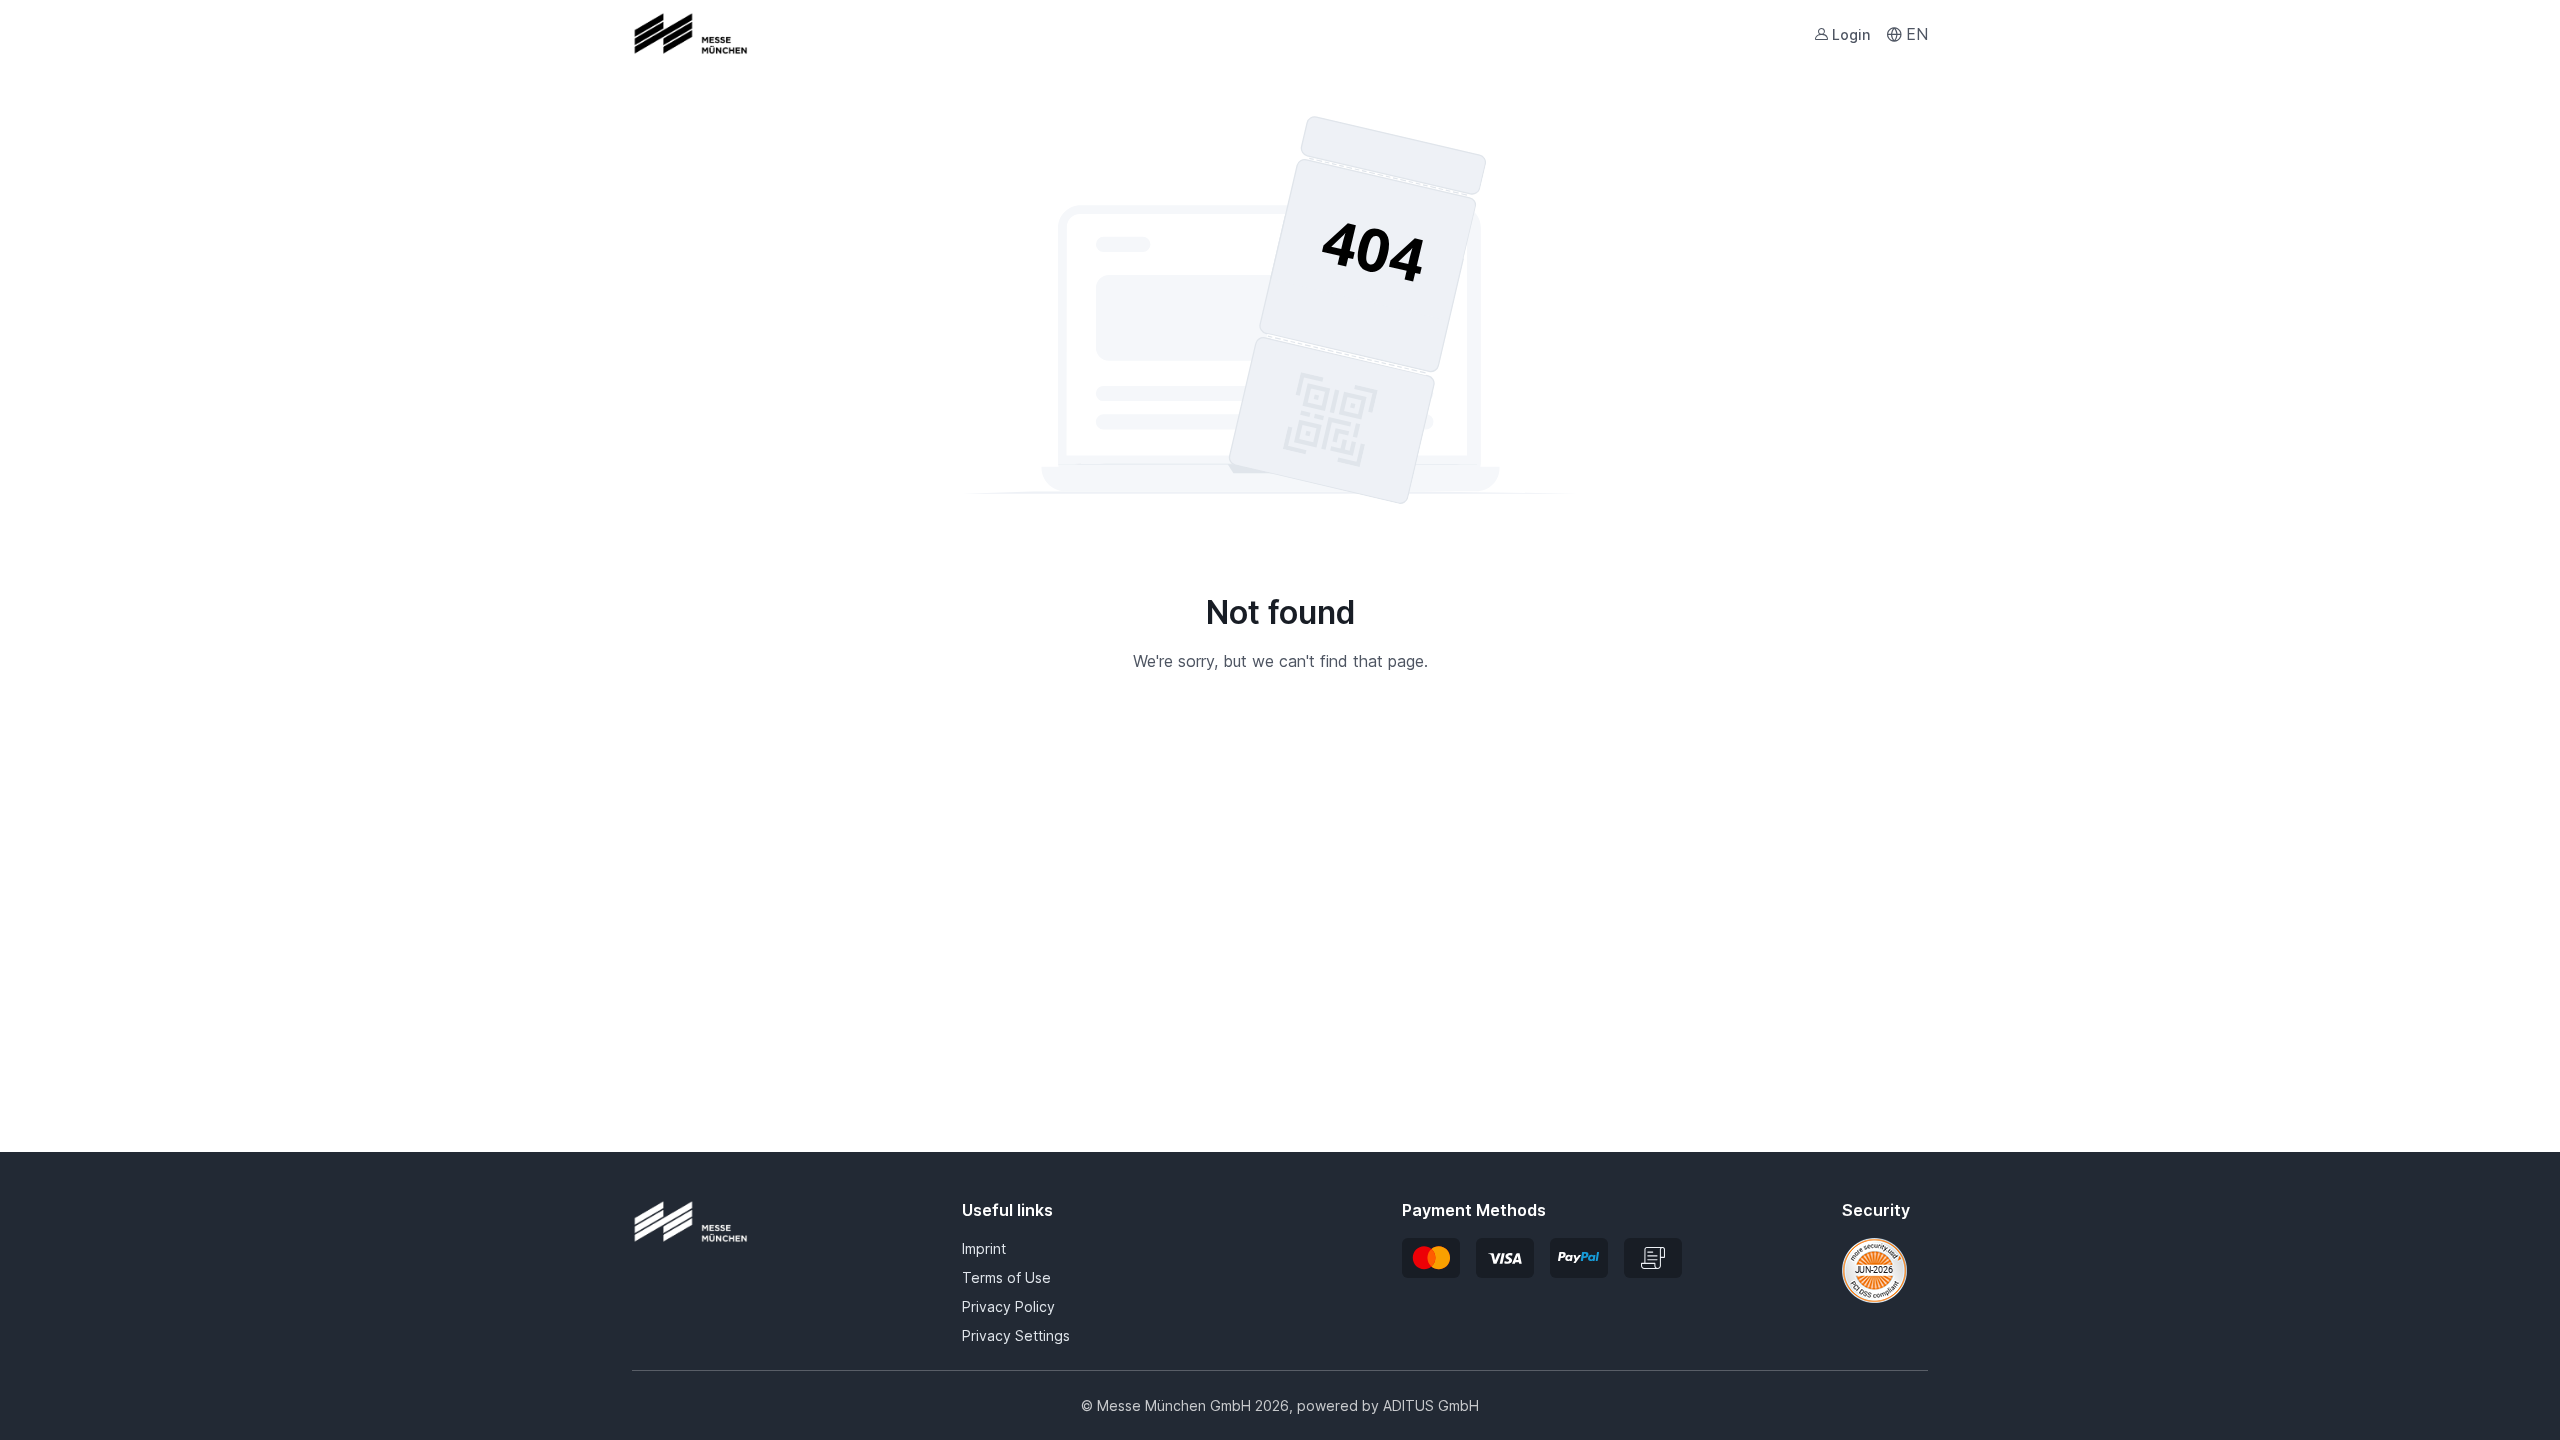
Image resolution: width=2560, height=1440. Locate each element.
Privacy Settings (1016, 1335)
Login (1851, 34)
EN (1917, 34)
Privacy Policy (1008, 1306)
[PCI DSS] (1874, 1269)
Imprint (984, 1248)
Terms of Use (1006, 1277)
